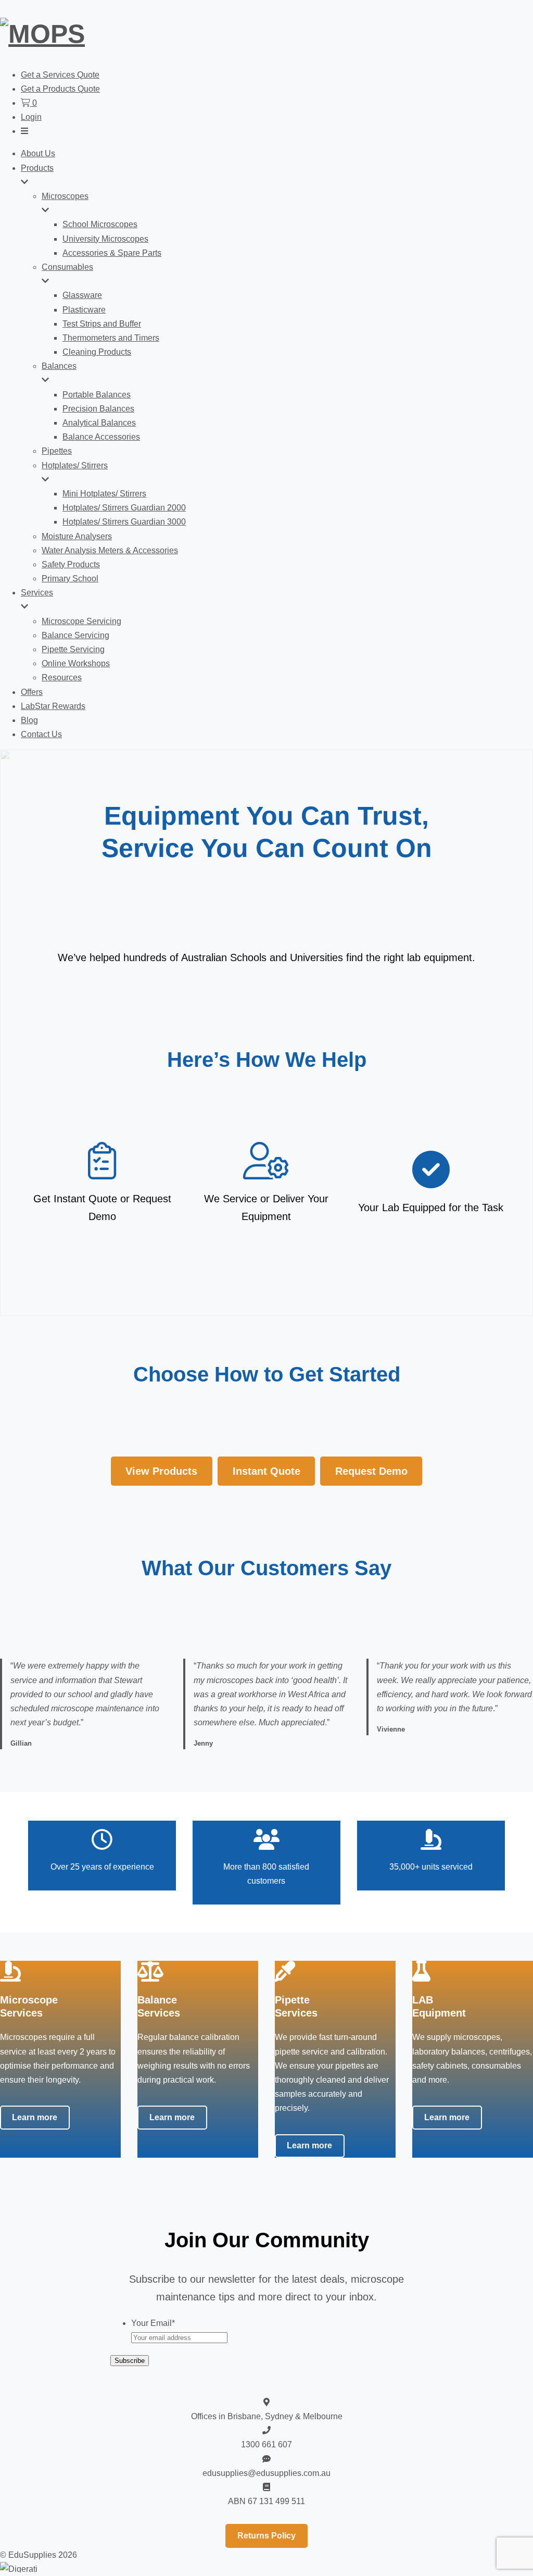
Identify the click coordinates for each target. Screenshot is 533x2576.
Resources (62, 677)
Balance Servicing (75, 635)
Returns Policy (266, 2536)
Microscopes (65, 196)
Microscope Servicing (81, 621)
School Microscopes (100, 224)
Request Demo (371, 1471)
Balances (59, 366)
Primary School (70, 578)
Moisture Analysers (77, 536)
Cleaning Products (97, 352)
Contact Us (41, 734)
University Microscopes (105, 239)
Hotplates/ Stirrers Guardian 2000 (124, 508)
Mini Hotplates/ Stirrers (104, 494)
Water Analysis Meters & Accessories (110, 550)
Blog (29, 720)
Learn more (35, 2117)
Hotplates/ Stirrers (75, 465)
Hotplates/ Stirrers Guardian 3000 (124, 522)
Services (37, 593)
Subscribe (130, 2361)
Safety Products (71, 564)
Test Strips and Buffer (102, 324)
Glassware (82, 295)
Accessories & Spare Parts (112, 253)
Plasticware (84, 310)
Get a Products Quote (60, 89)
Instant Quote (266, 1471)
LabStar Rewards (53, 706)
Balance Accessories (101, 437)
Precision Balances (98, 409)
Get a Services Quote (60, 75)
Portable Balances (97, 395)
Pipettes (57, 451)
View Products (161, 1471)
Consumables (67, 267)
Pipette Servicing (73, 649)
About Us (38, 153)
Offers (32, 692)
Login (31, 117)
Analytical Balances (99, 423)
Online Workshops (76, 663)
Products (37, 168)
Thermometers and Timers (111, 338)
